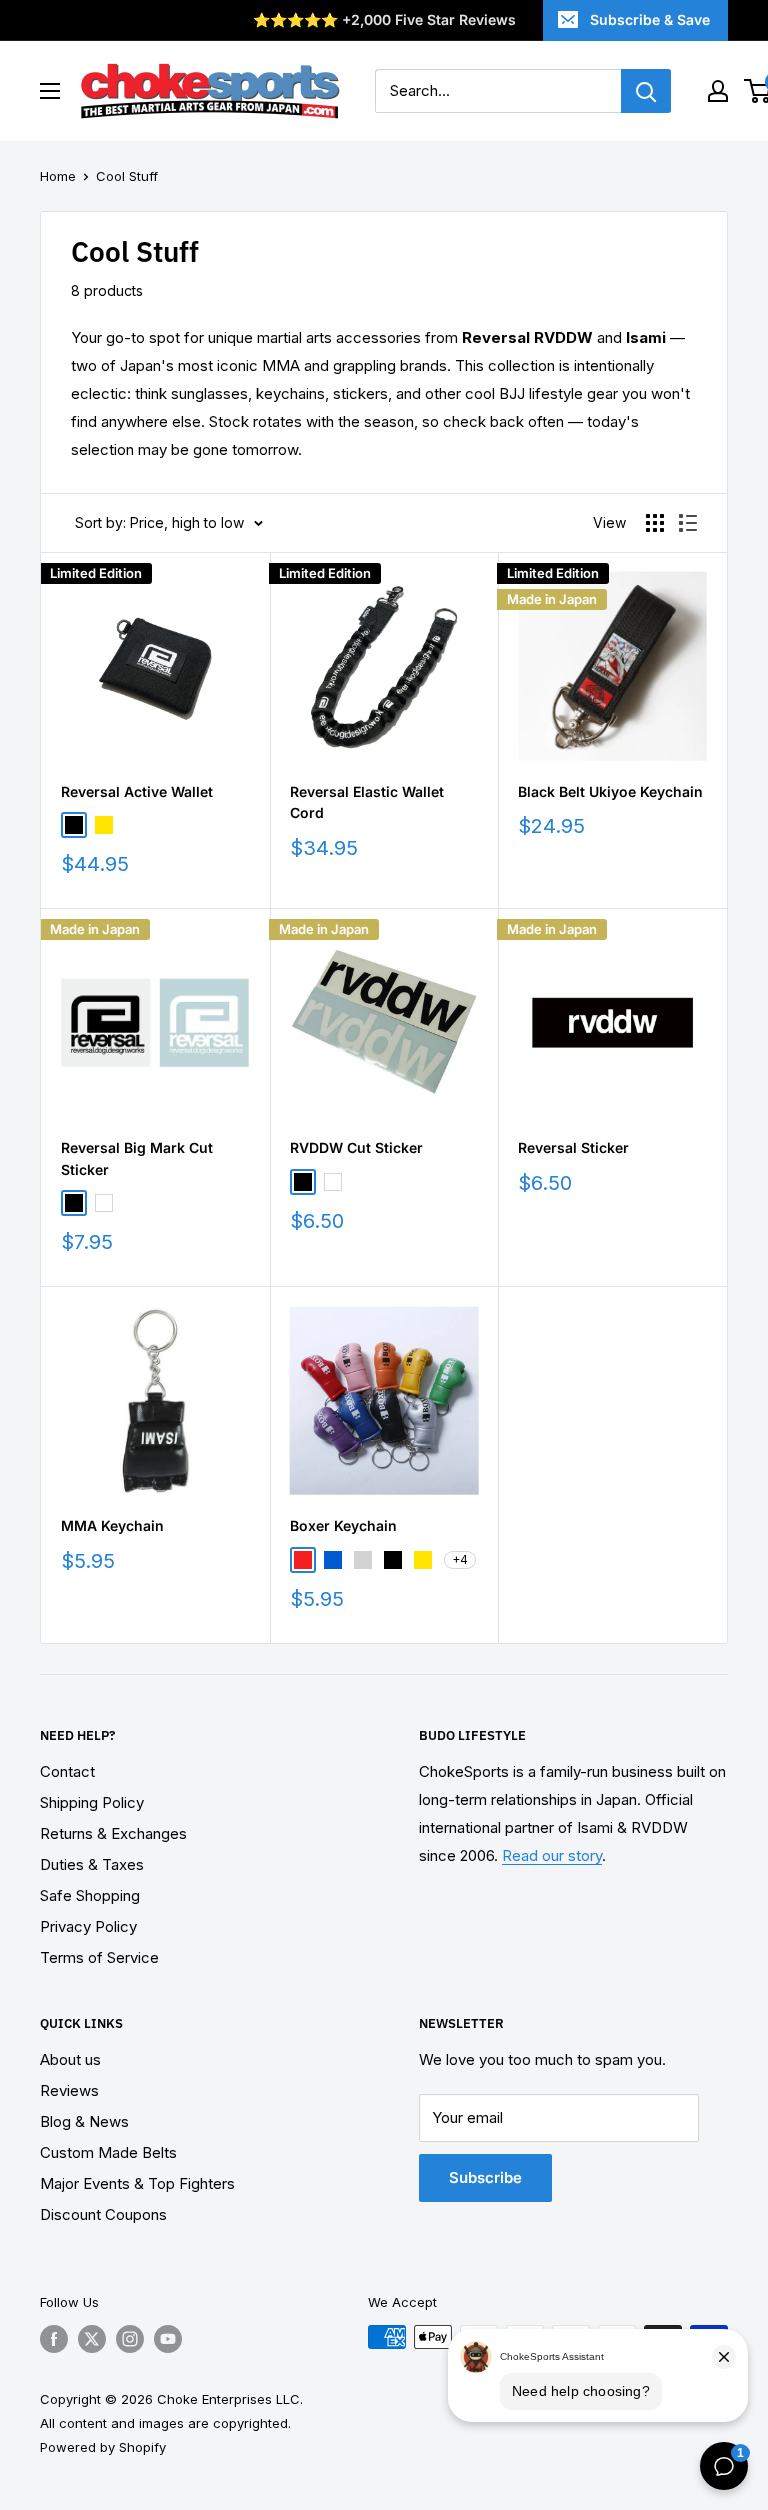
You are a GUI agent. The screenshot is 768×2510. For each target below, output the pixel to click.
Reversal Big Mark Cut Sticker (137, 1158)
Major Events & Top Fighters (137, 2183)
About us (70, 2059)
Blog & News (84, 2121)
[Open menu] (50, 91)
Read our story (552, 1855)
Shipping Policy (92, 1802)
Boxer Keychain (343, 1525)
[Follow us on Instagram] (130, 2339)
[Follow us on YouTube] (168, 2339)
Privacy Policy (88, 1926)
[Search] (646, 91)
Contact (67, 1771)
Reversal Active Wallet (137, 791)
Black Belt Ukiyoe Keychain (610, 791)
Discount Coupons (103, 2214)
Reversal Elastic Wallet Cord (367, 802)
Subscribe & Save (650, 19)
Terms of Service (99, 1957)
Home (58, 176)
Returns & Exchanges (113, 1833)
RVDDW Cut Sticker (356, 1147)
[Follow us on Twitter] (92, 2339)
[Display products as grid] (655, 523)
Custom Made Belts (108, 2152)
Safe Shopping (90, 1895)
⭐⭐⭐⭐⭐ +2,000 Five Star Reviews (384, 19)
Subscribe (485, 2177)
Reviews (69, 2090)
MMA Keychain (112, 1525)
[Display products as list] (688, 523)
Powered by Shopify (103, 2447)
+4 (460, 1559)
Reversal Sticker (573, 1147)
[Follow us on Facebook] (54, 2339)
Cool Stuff (127, 176)
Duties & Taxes (92, 1864)
